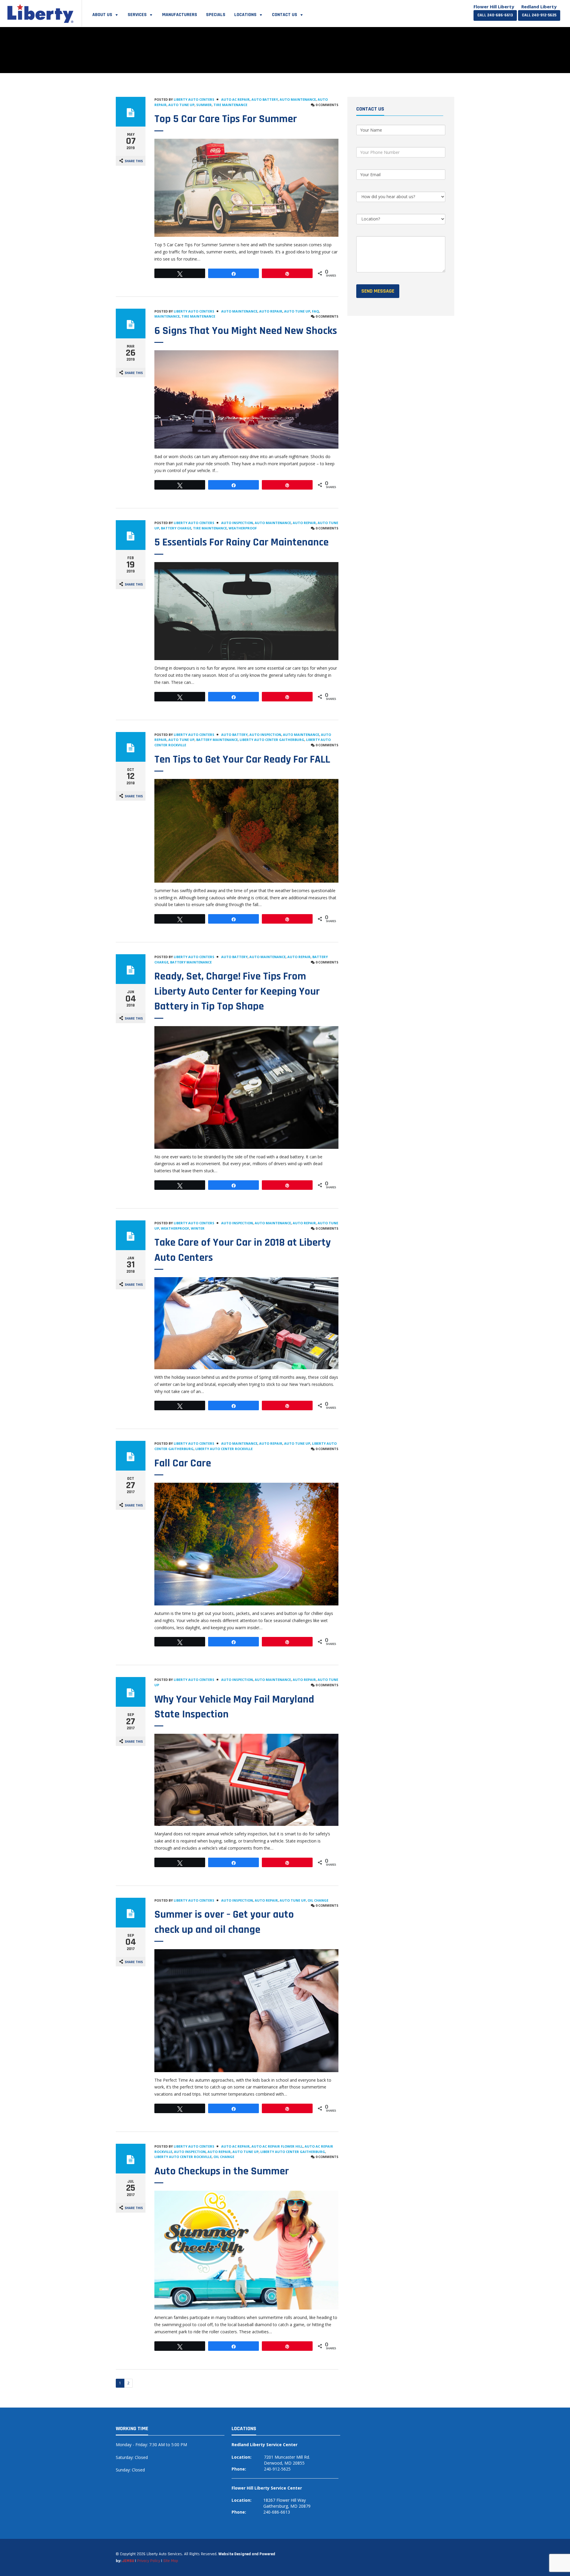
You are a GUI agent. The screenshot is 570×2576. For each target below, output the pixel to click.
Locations (245, 15)
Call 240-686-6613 (495, 15)
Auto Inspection (237, 523)
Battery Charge (176, 528)
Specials (216, 15)
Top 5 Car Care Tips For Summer (226, 119)
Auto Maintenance (298, 99)
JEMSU (128, 2561)
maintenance (167, 316)
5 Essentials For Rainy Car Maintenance (242, 542)
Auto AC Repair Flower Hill (277, 2146)
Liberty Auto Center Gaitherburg (272, 740)
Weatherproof (243, 528)
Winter (198, 1228)
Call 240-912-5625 (539, 15)
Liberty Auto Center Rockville (224, 1449)
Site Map (171, 2561)
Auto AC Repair (235, 99)
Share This (134, 161)
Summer (204, 105)
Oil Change (318, 1900)
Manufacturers (180, 15)
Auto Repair (271, 311)
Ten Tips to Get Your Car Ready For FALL (242, 759)
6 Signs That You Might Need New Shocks (246, 331)
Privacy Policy (149, 2561)
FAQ (315, 311)
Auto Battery (265, 99)
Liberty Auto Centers (194, 99)
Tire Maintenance (230, 105)
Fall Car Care (183, 1463)
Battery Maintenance (217, 740)
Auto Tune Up (181, 105)
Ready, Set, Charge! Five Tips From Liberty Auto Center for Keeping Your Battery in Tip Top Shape (237, 991)
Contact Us (285, 15)
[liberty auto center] (41, 12)
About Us (102, 15)
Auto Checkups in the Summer (222, 2171)
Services (137, 15)
